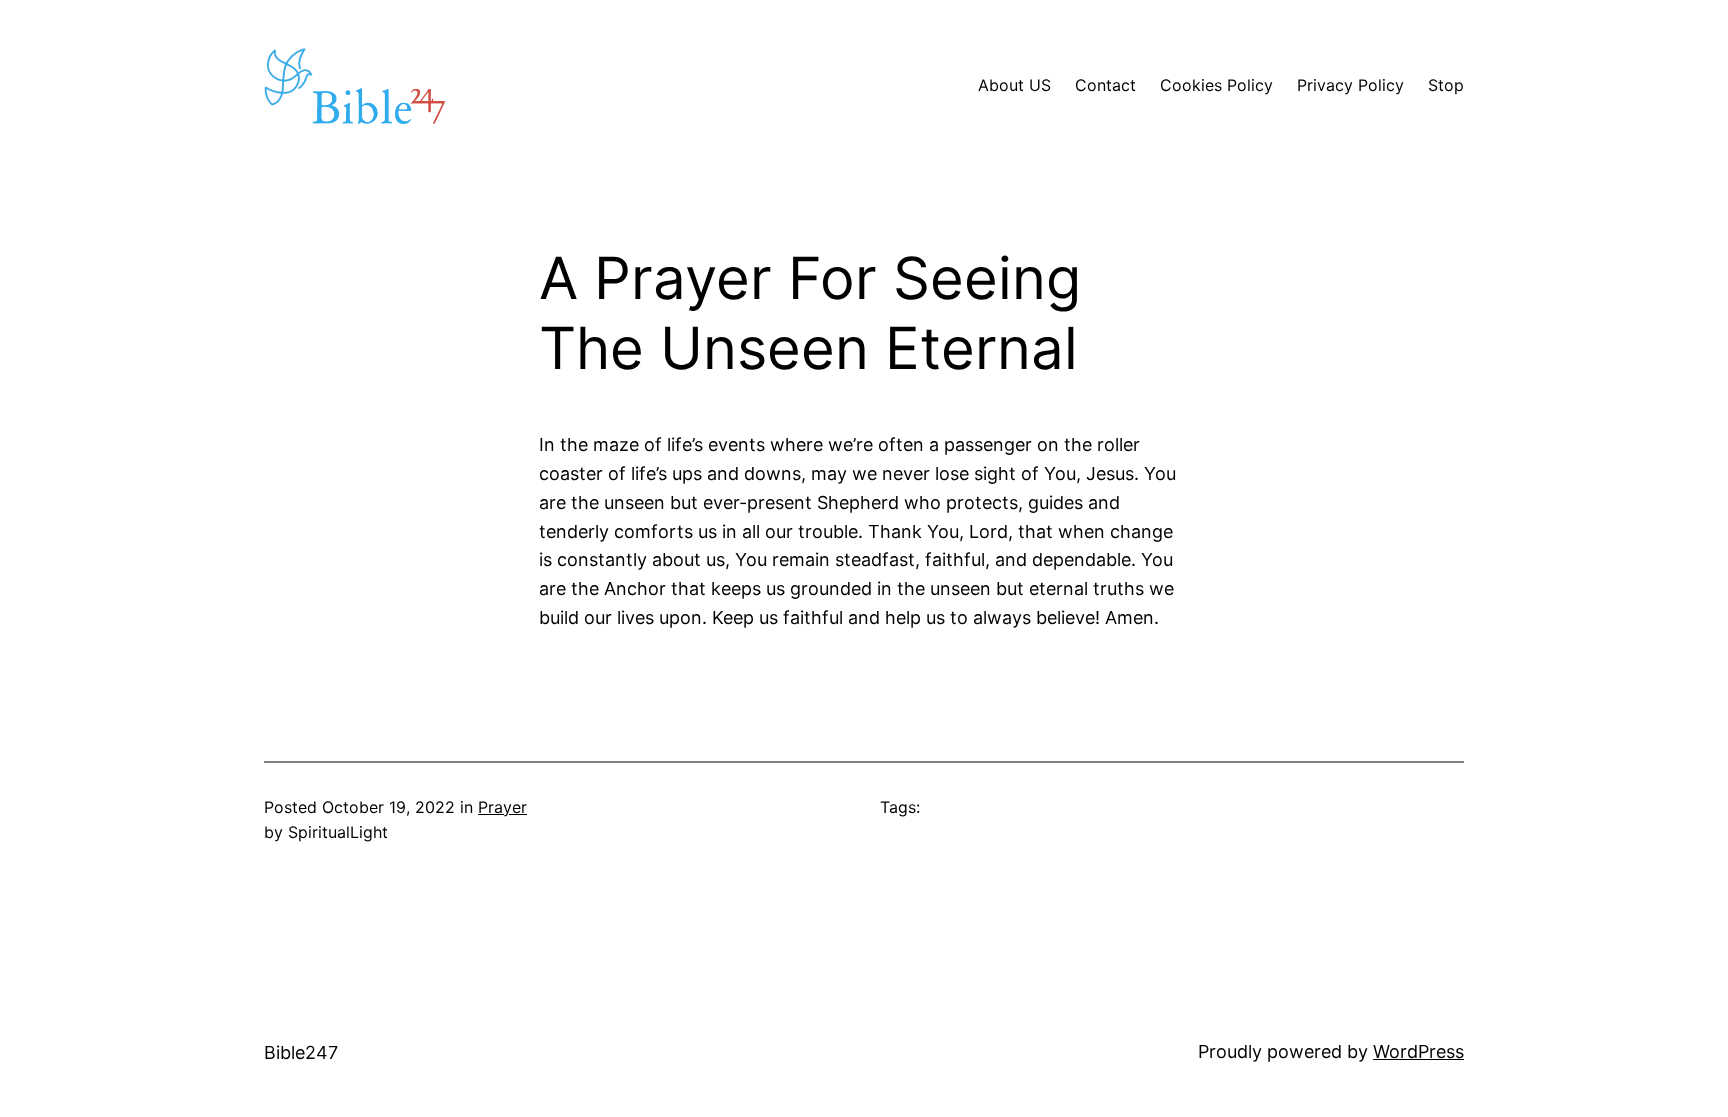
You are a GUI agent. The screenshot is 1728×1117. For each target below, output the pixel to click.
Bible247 (301, 1052)
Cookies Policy (1216, 85)
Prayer (502, 807)
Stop (1446, 85)
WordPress (1418, 1051)
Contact (1105, 85)
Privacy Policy (1350, 85)
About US (1014, 85)
